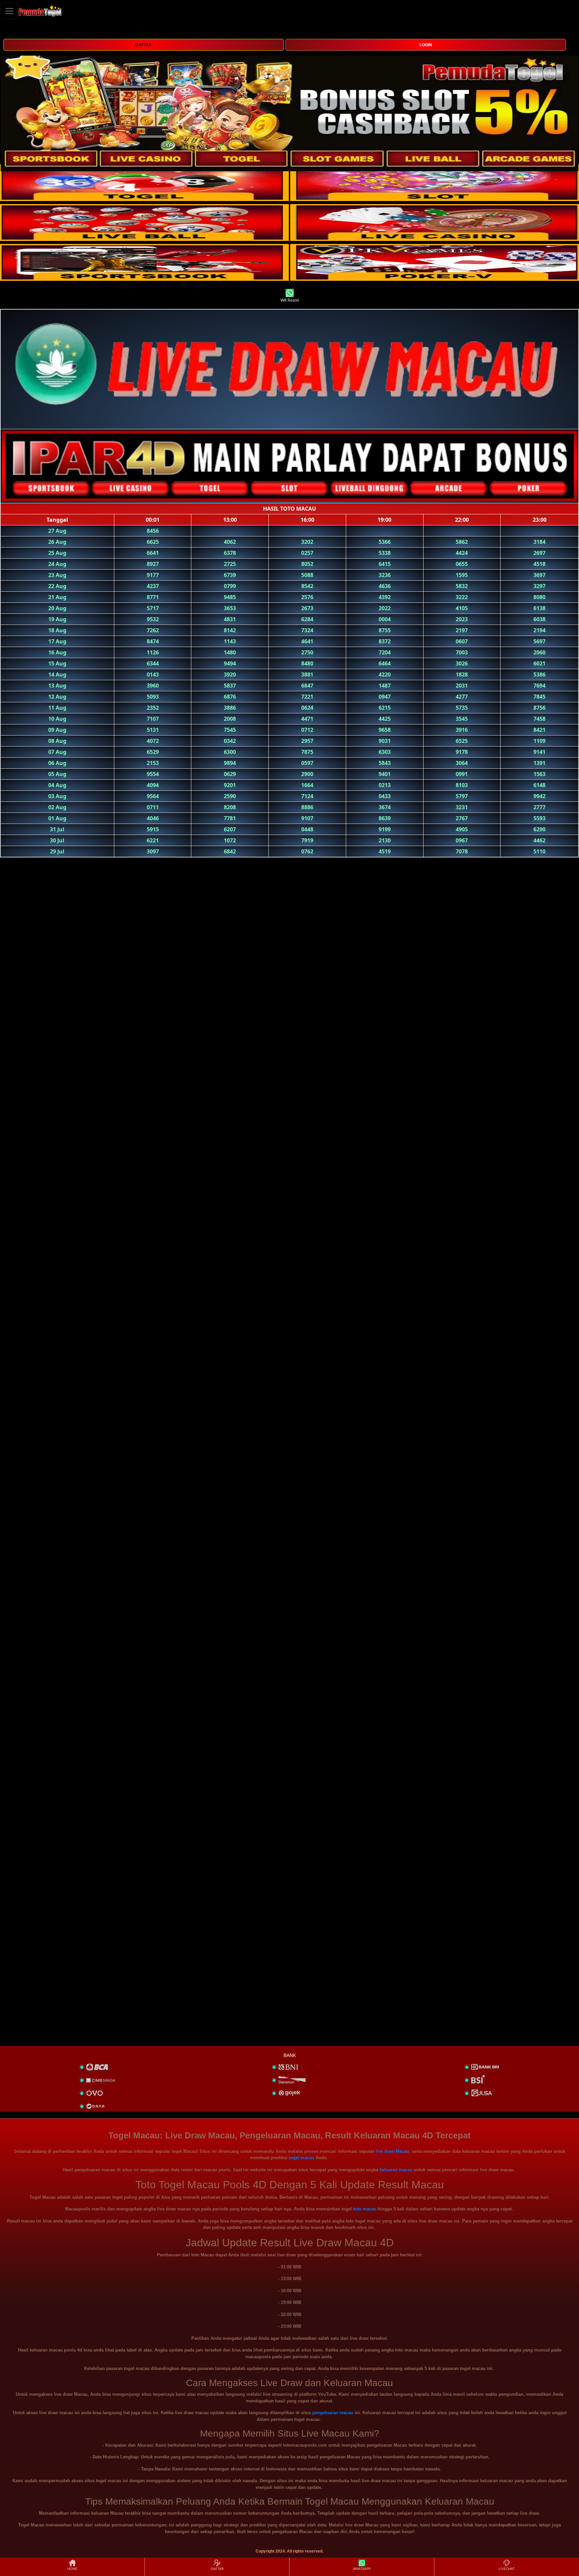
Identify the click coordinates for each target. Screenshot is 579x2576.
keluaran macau (396, 2170)
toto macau (365, 2209)
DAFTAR (144, 45)
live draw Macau (392, 2151)
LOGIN (426, 45)
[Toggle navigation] (9, 11)
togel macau (302, 2158)
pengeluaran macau (333, 2413)
